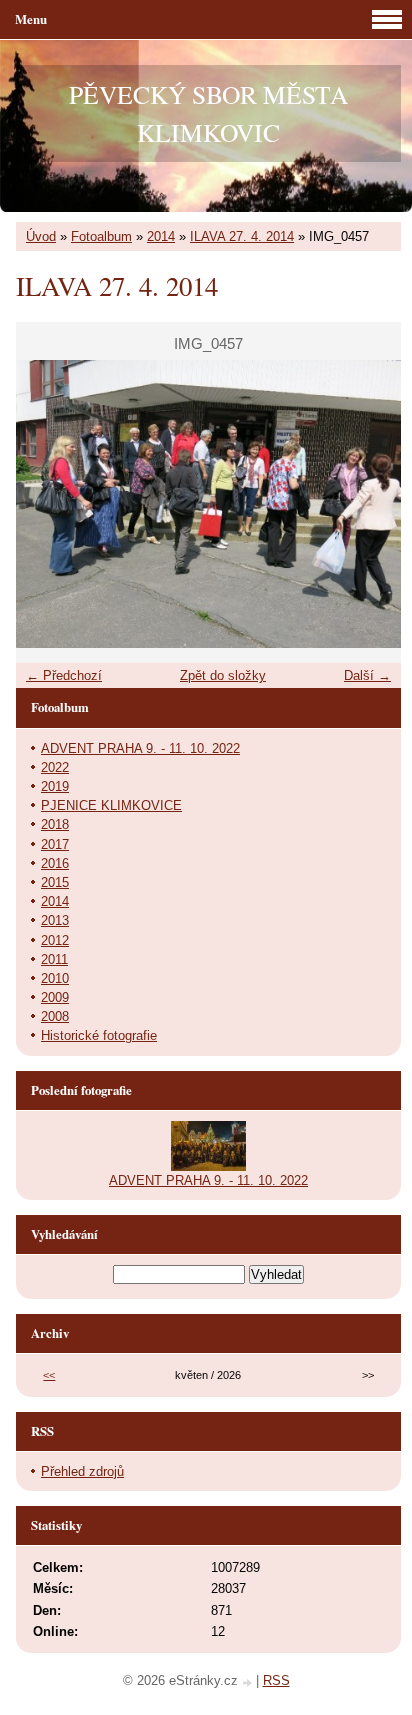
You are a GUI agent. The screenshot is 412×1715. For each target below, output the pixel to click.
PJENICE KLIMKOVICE (111, 805)
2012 (55, 940)
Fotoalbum (101, 236)
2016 (55, 863)
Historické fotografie (99, 1035)
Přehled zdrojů (82, 1471)
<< (49, 1375)
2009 (55, 997)
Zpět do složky (223, 675)
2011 (54, 959)
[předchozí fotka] (48, 504)
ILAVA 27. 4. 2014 (242, 236)
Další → (367, 675)
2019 (55, 786)
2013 (55, 920)
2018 (55, 824)
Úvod (41, 236)
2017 (55, 844)
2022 (55, 767)
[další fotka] (368, 504)
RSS (276, 1680)
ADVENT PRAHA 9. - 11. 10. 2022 (140, 748)
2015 (55, 882)
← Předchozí (64, 675)
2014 (161, 236)
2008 (55, 1016)
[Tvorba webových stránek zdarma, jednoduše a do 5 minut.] (249, 1682)
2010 (55, 978)
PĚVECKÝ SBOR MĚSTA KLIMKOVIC (208, 113)
